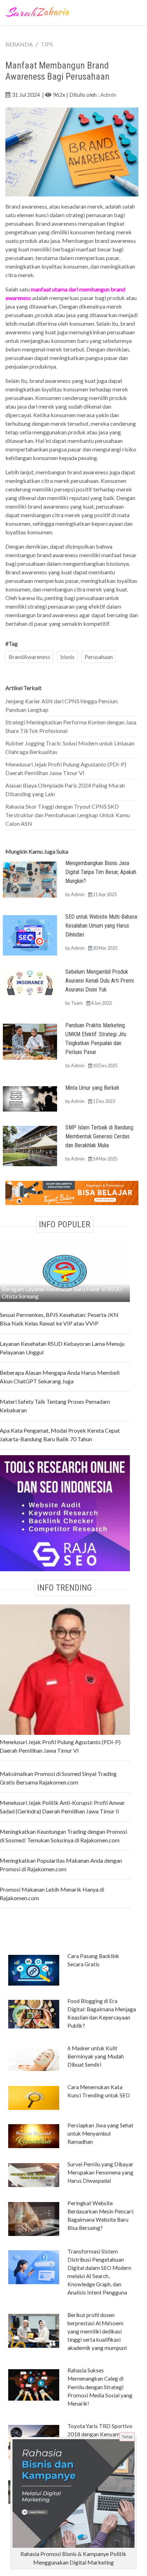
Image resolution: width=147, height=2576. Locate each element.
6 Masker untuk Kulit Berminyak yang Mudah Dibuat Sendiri (96, 2056)
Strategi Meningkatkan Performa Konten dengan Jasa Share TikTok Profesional (71, 726)
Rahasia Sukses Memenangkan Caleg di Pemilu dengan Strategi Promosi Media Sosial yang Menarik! (100, 2387)
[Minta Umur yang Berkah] (30, 1098)
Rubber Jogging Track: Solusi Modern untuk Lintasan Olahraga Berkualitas (70, 747)
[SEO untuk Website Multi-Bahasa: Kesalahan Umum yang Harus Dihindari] (30, 935)
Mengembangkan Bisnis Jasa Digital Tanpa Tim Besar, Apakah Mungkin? (101, 872)
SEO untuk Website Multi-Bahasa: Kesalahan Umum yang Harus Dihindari (102, 926)
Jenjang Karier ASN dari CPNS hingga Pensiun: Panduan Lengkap (62, 705)
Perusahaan (99, 657)
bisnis (67, 657)
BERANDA (19, 44)
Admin (108, 94)
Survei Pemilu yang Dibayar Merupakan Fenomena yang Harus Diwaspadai (100, 2172)
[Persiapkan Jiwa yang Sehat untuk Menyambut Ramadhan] (34, 2136)
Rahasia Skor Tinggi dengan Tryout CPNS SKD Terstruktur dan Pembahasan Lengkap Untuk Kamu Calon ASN (68, 815)
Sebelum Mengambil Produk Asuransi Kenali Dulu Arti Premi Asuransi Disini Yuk (100, 981)
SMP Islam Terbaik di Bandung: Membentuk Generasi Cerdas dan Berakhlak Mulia (100, 1136)
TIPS (47, 44)
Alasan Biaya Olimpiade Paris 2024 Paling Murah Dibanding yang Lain (65, 790)
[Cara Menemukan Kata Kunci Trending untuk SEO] (34, 2097)
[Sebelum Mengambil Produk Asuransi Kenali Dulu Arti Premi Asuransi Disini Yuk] (30, 982)
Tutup (127, 2437)
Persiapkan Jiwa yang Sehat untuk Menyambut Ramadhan (100, 2133)
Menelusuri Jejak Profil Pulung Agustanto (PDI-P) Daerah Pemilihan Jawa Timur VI (66, 768)
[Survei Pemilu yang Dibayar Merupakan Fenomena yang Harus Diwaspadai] (34, 2175)
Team (77, 1003)
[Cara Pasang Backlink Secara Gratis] (34, 1970)
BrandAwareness (29, 657)
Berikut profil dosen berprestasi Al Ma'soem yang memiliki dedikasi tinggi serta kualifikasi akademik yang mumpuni (97, 2331)
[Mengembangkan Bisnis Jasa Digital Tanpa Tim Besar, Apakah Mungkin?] (30, 878)
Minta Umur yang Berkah (92, 1088)
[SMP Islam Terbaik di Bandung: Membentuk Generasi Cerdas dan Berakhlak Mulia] (30, 1145)
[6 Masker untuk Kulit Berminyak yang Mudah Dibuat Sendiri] (34, 2058)
